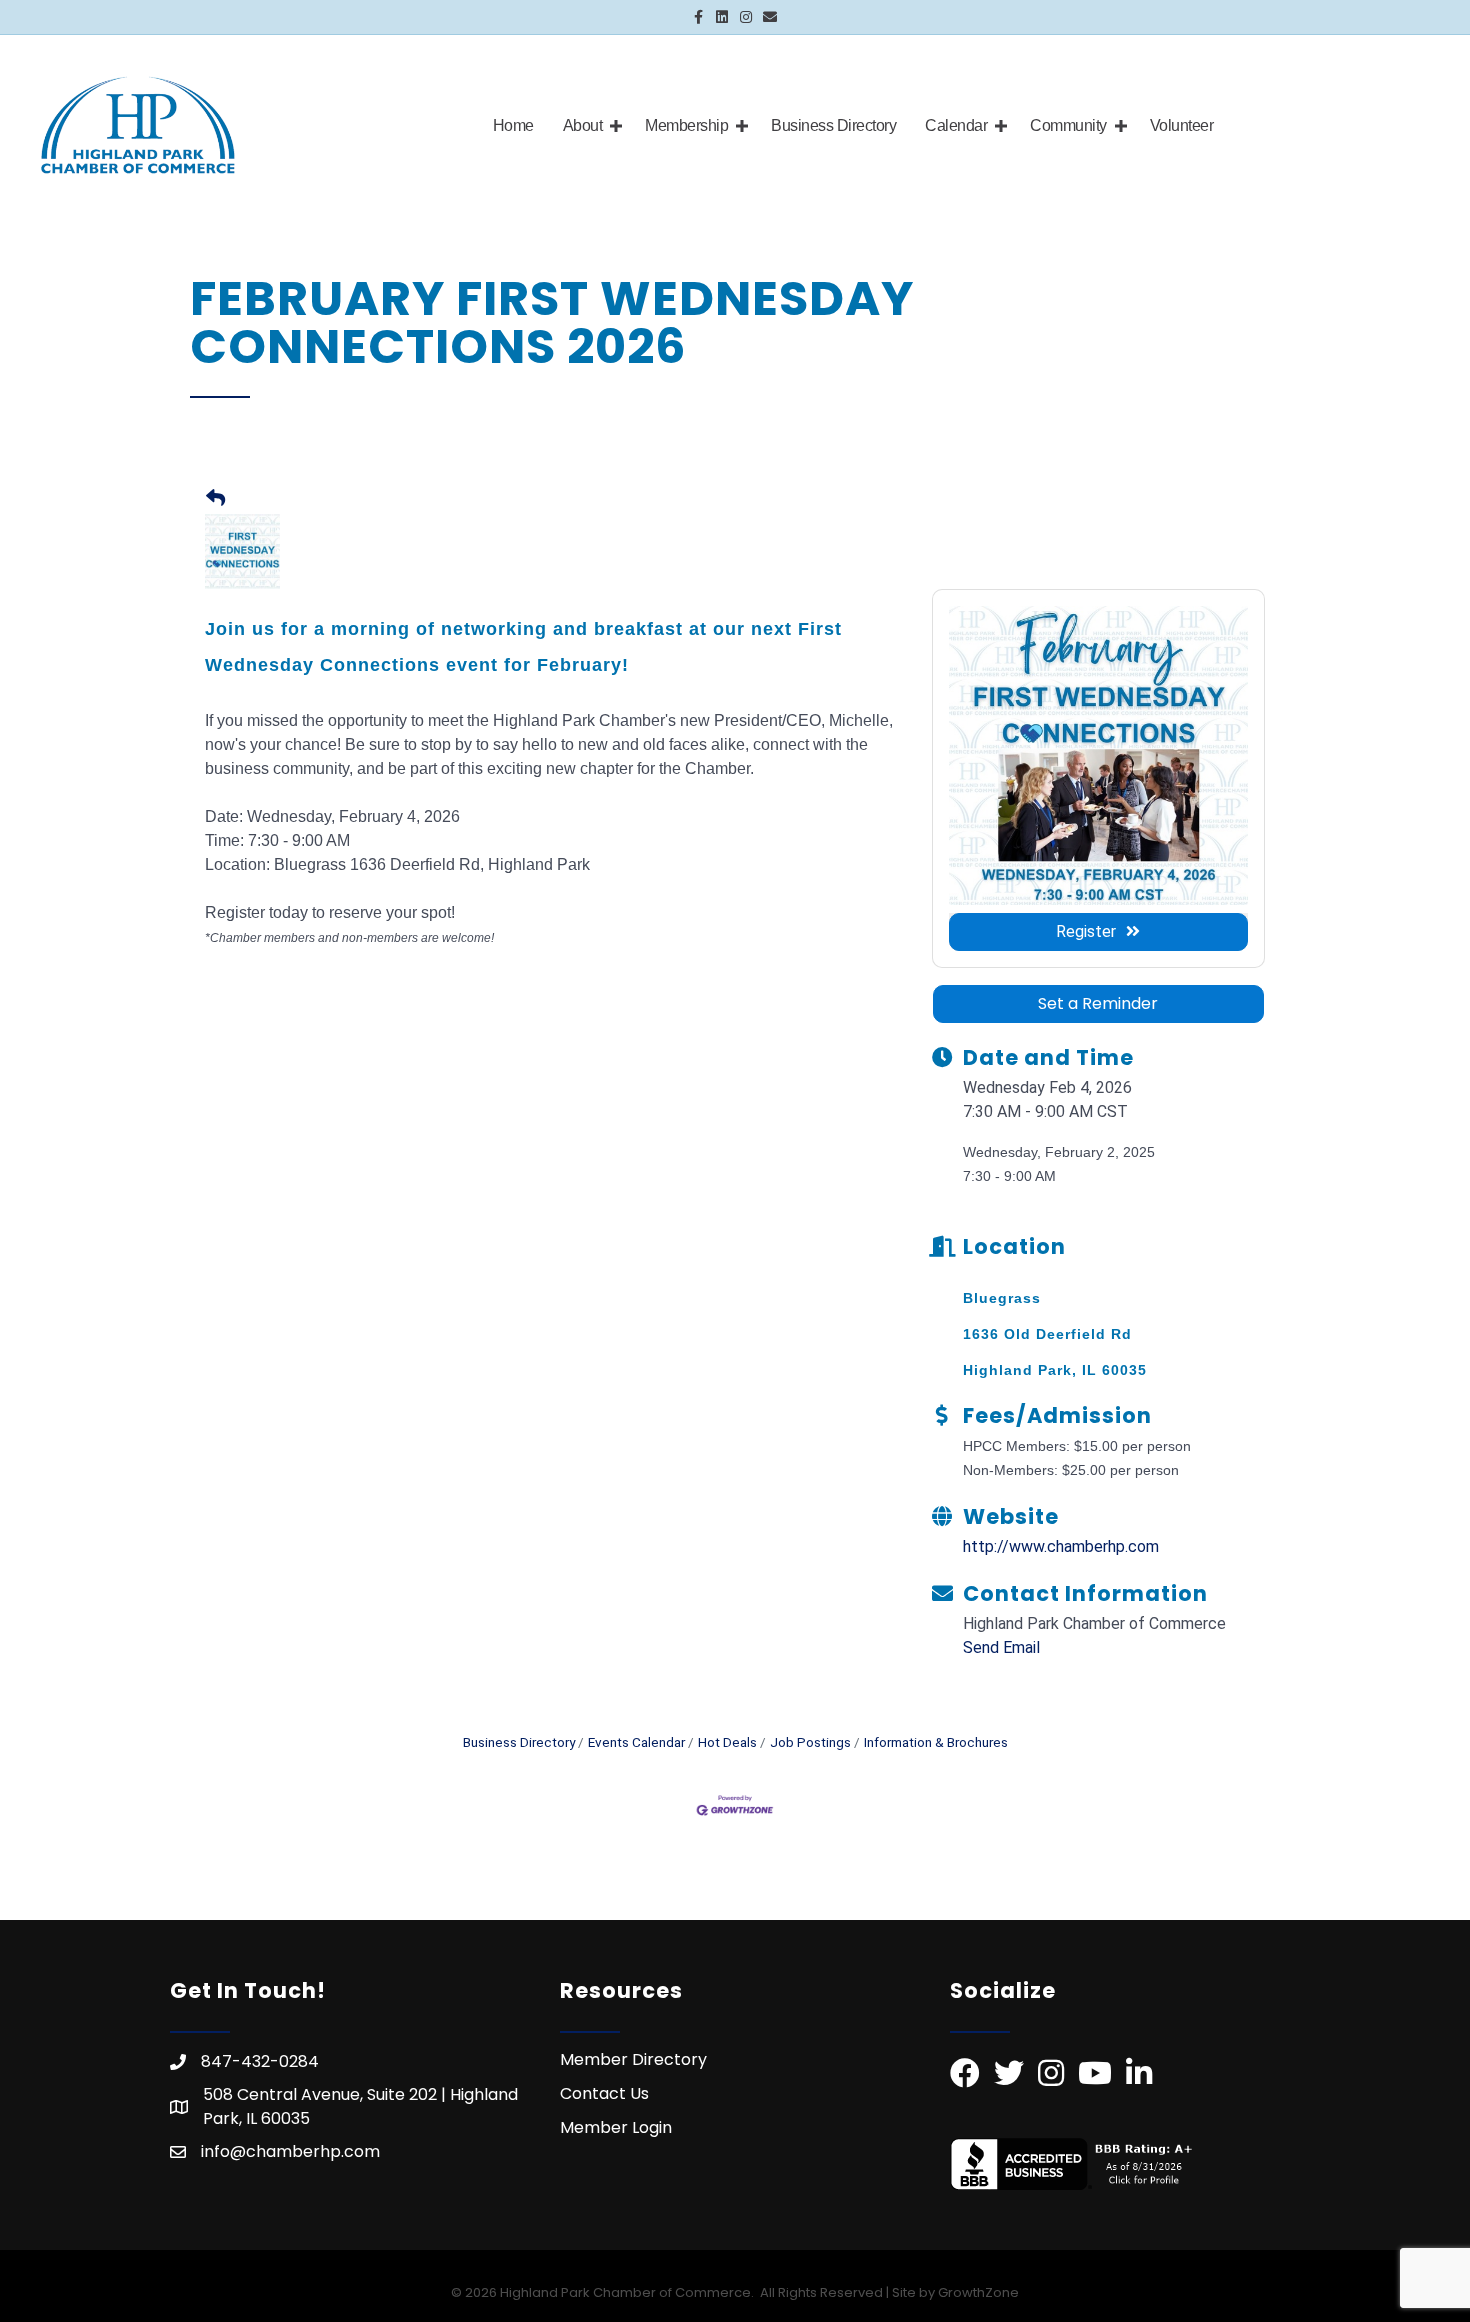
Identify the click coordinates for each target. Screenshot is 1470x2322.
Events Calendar (636, 1742)
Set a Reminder (1098, 1003)
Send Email (1001, 1647)
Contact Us (604, 2093)
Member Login (616, 2127)
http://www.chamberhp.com (1061, 1546)
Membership (686, 125)
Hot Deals (727, 1742)
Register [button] (1086, 931)
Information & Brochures (936, 1742)
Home (513, 125)
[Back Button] (215, 499)
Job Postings (810, 1742)
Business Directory (833, 125)
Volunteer (1182, 125)
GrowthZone (978, 2292)
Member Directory (633, 2059)
